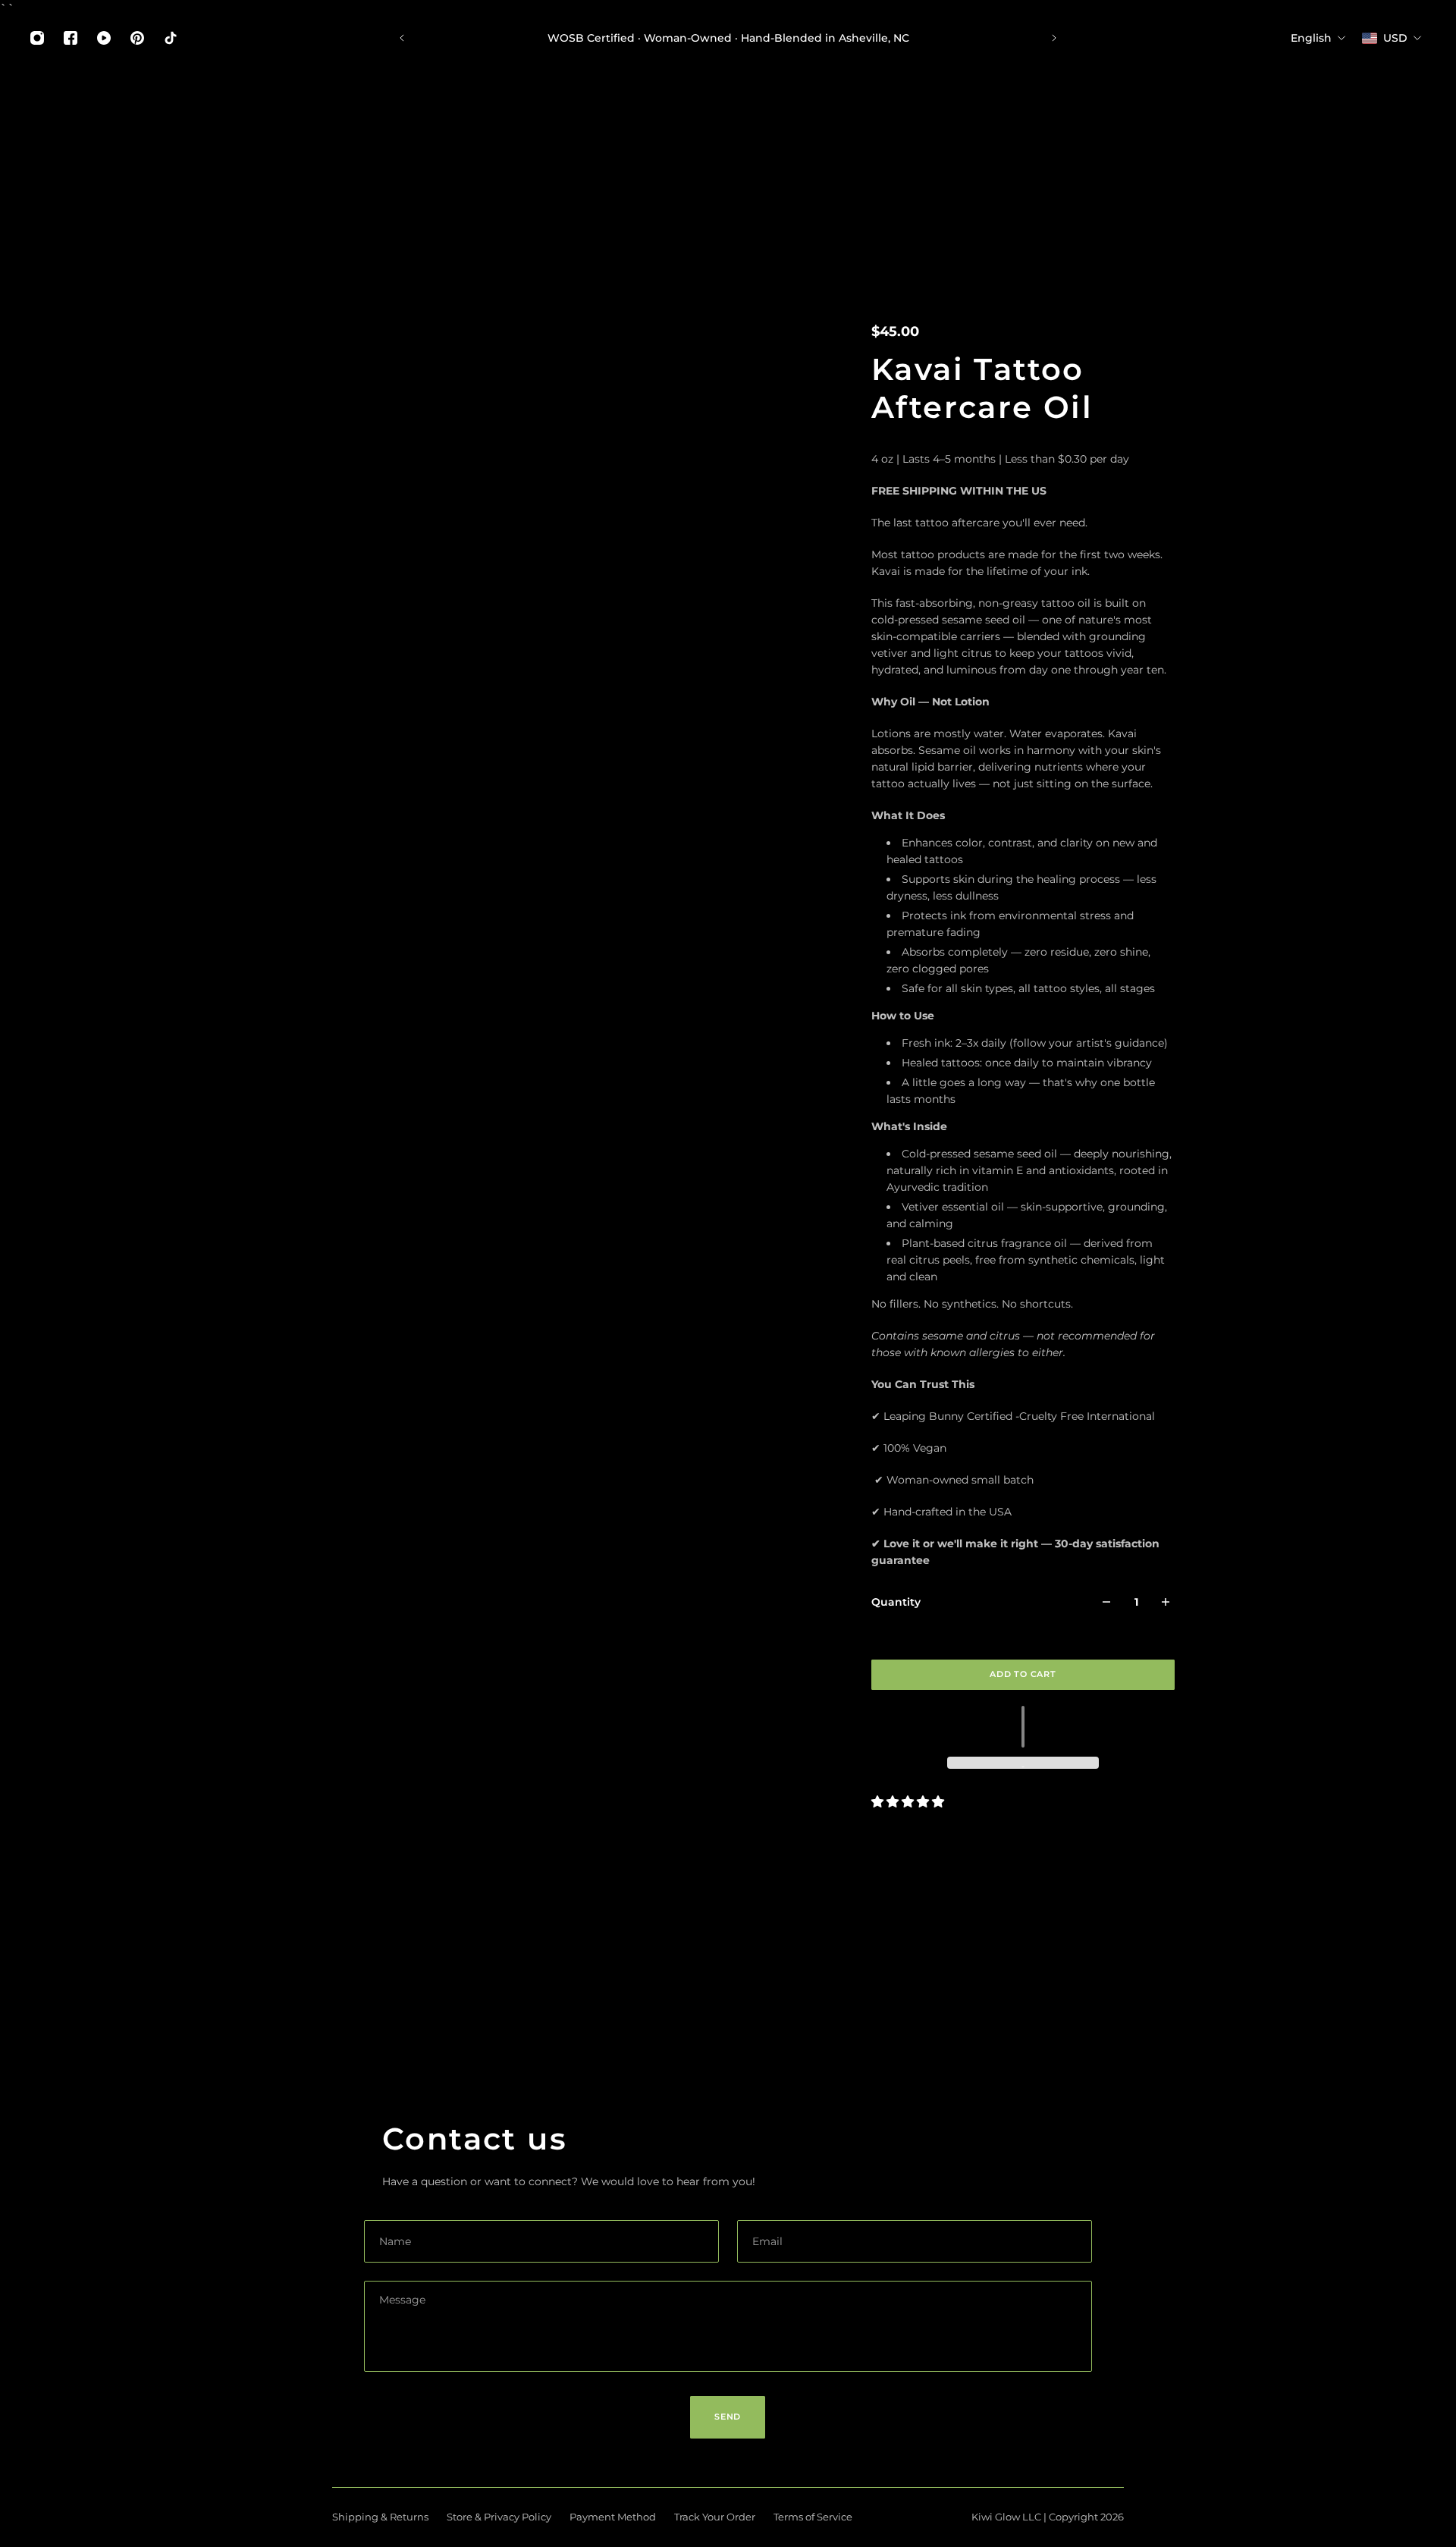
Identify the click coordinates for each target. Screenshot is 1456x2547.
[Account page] (1407, 141)
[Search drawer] (1389, 141)
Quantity (896, 1602)
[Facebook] (71, 38)
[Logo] (105, 141)
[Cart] (1426, 141)
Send (728, 2417)
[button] (1023, 1727)
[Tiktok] (171, 38)
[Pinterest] (137, 38)
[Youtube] (104, 38)
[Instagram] (37, 38)
